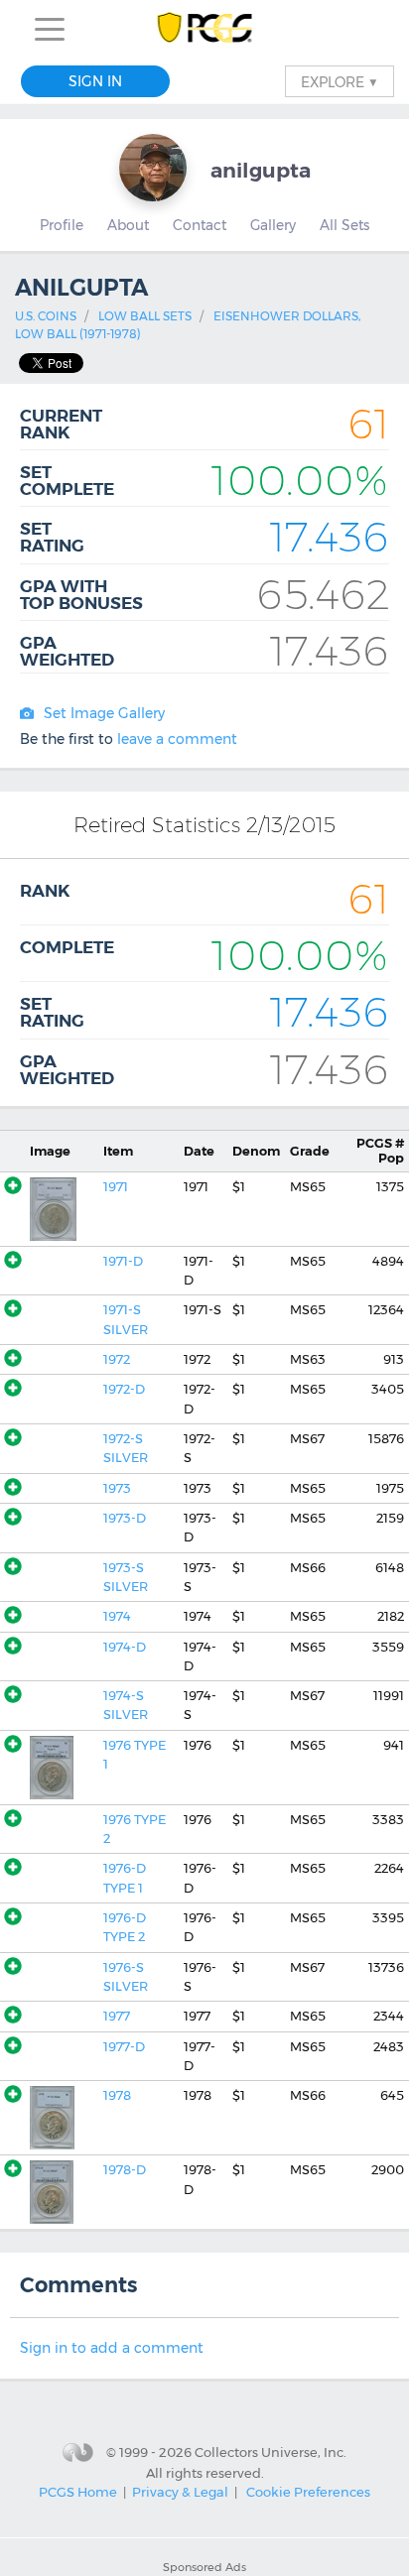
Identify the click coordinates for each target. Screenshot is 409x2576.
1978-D (125, 2170)
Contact (200, 225)
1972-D (124, 1389)
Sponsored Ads (204, 2567)
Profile (62, 225)
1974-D (125, 1647)
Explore (340, 81)
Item (118, 1151)
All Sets (344, 225)
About (128, 225)
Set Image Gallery (104, 713)
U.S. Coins (46, 316)
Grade (310, 1151)
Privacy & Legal (180, 2492)
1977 (117, 2016)
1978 (117, 2095)
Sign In (95, 81)
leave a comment (177, 739)
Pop (380, 1151)
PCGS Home (78, 2492)
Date (199, 1151)
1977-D (124, 2047)
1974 (117, 1616)
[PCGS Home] (205, 29)
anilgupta (261, 170)
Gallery (273, 225)
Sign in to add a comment (112, 2348)
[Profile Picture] (153, 168)
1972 (117, 1359)
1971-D (123, 1261)
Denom (256, 1151)
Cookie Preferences (308, 2492)
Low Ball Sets (145, 316)
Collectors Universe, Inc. (271, 2452)
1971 (116, 1187)
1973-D (125, 1518)
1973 (117, 1488)
